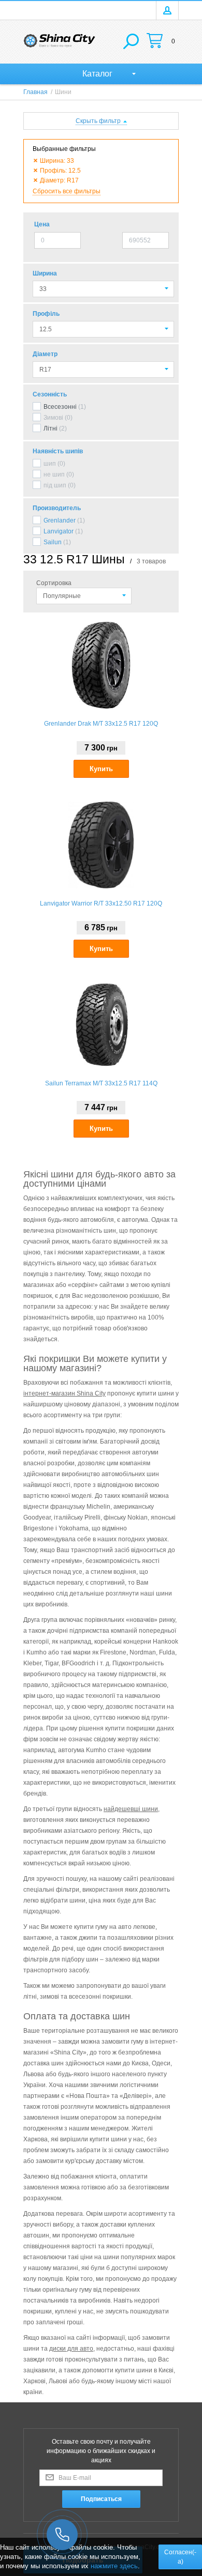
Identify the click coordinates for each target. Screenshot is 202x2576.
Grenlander (60, 520)
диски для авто (71, 2349)
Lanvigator (59, 531)
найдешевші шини (131, 1809)
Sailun (53, 542)
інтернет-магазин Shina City (64, 1393)
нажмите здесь (114, 2566)
